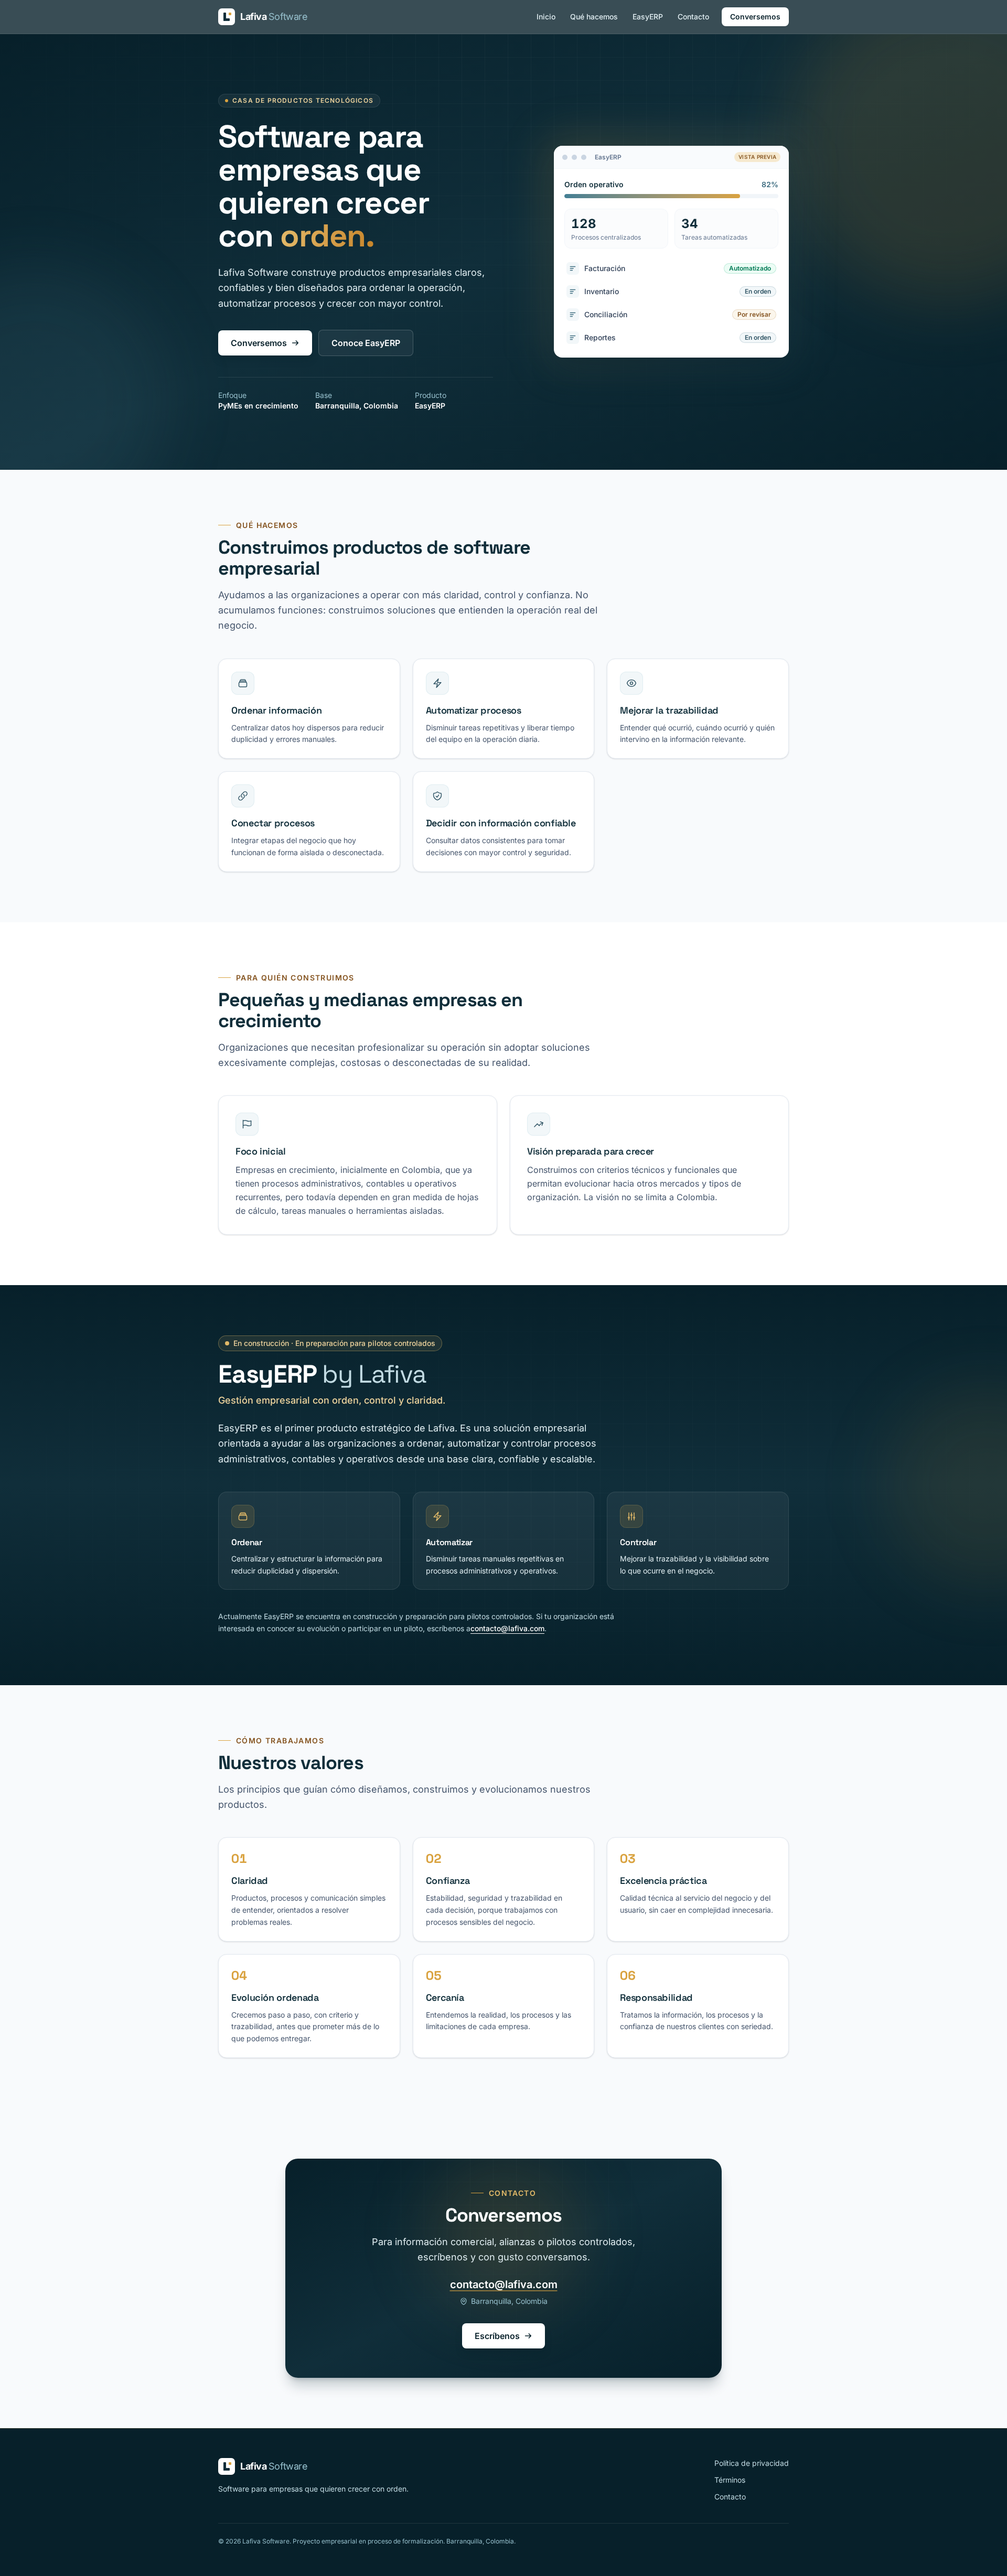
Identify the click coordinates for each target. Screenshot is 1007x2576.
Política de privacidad (752, 2463)
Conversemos (755, 17)
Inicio (546, 17)
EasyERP (648, 17)
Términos (730, 2480)
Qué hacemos (594, 17)
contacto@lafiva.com (507, 1628)
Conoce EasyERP (366, 343)
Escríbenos (497, 2336)
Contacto (693, 17)
